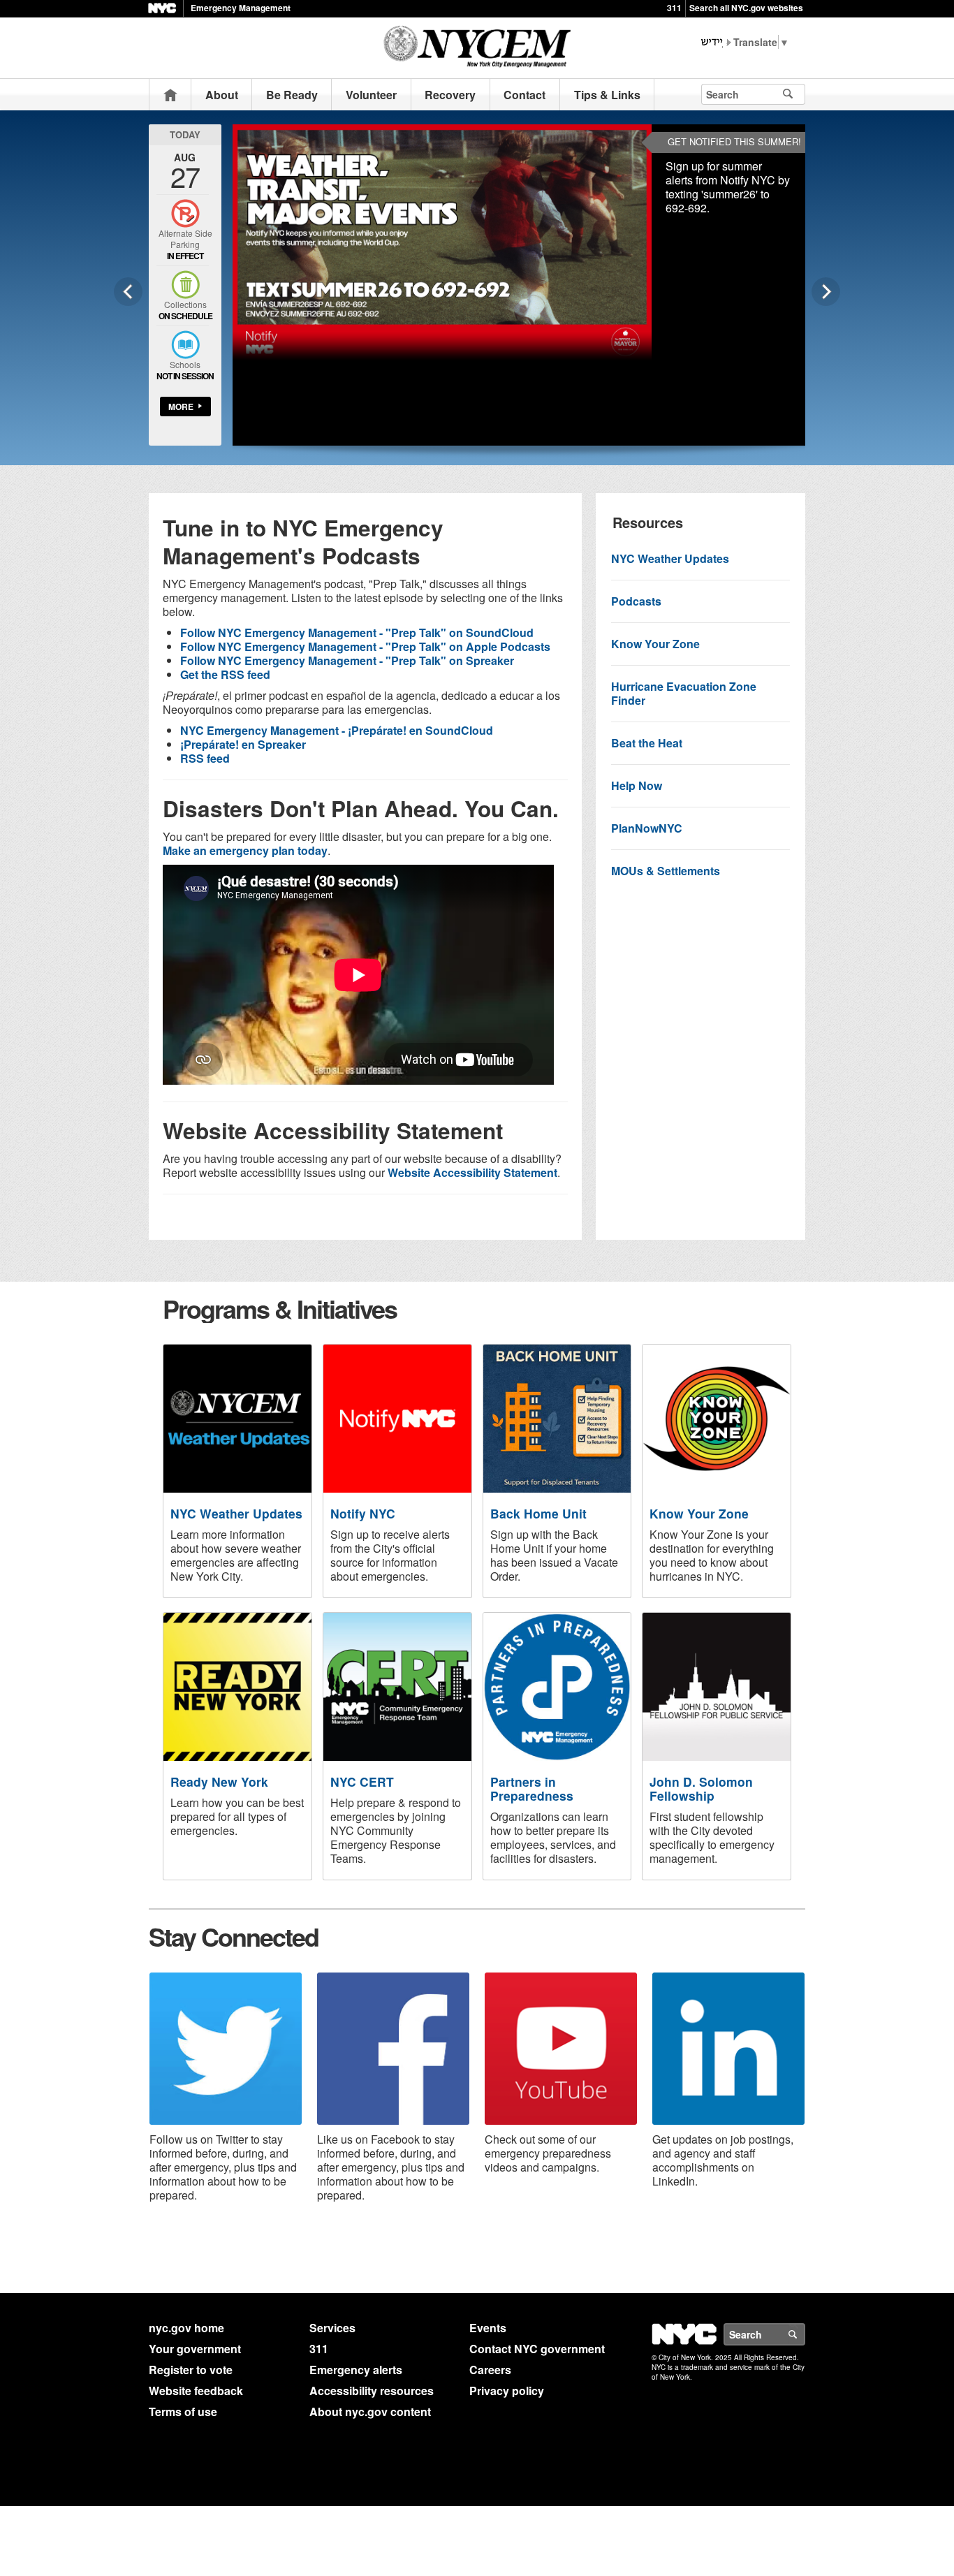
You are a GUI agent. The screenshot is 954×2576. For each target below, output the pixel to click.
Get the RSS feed (225, 674)
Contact (524, 95)
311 (674, 8)
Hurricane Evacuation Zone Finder (684, 693)
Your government (195, 2349)
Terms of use (183, 2412)
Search (805, 2334)
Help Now (637, 785)
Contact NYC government (537, 2349)
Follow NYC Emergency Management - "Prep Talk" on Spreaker (347, 660)
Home (170, 95)
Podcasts (636, 601)
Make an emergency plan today (245, 850)
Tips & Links (607, 95)
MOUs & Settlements (666, 871)
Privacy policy (507, 2391)
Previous (128, 292)
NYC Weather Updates (670, 558)
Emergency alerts (356, 2370)
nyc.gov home (186, 2328)
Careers (490, 2370)
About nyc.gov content (370, 2412)
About (222, 95)
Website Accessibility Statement (472, 1172)
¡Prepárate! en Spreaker (243, 744)
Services (332, 2328)
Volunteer (371, 95)
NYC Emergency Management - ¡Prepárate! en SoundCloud (337, 730)
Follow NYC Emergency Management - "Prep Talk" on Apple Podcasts (365, 646)
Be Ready (292, 95)
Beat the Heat (647, 743)
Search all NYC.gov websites (746, 8)
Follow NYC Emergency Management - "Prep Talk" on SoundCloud (357, 632)
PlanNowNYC (647, 828)
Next (826, 292)
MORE (181, 407)
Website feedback (196, 2391)
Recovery (450, 95)
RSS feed (205, 758)
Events (488, 2328)
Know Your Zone (655, 644)
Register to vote (191, 2370)
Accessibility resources (372, 2391)
